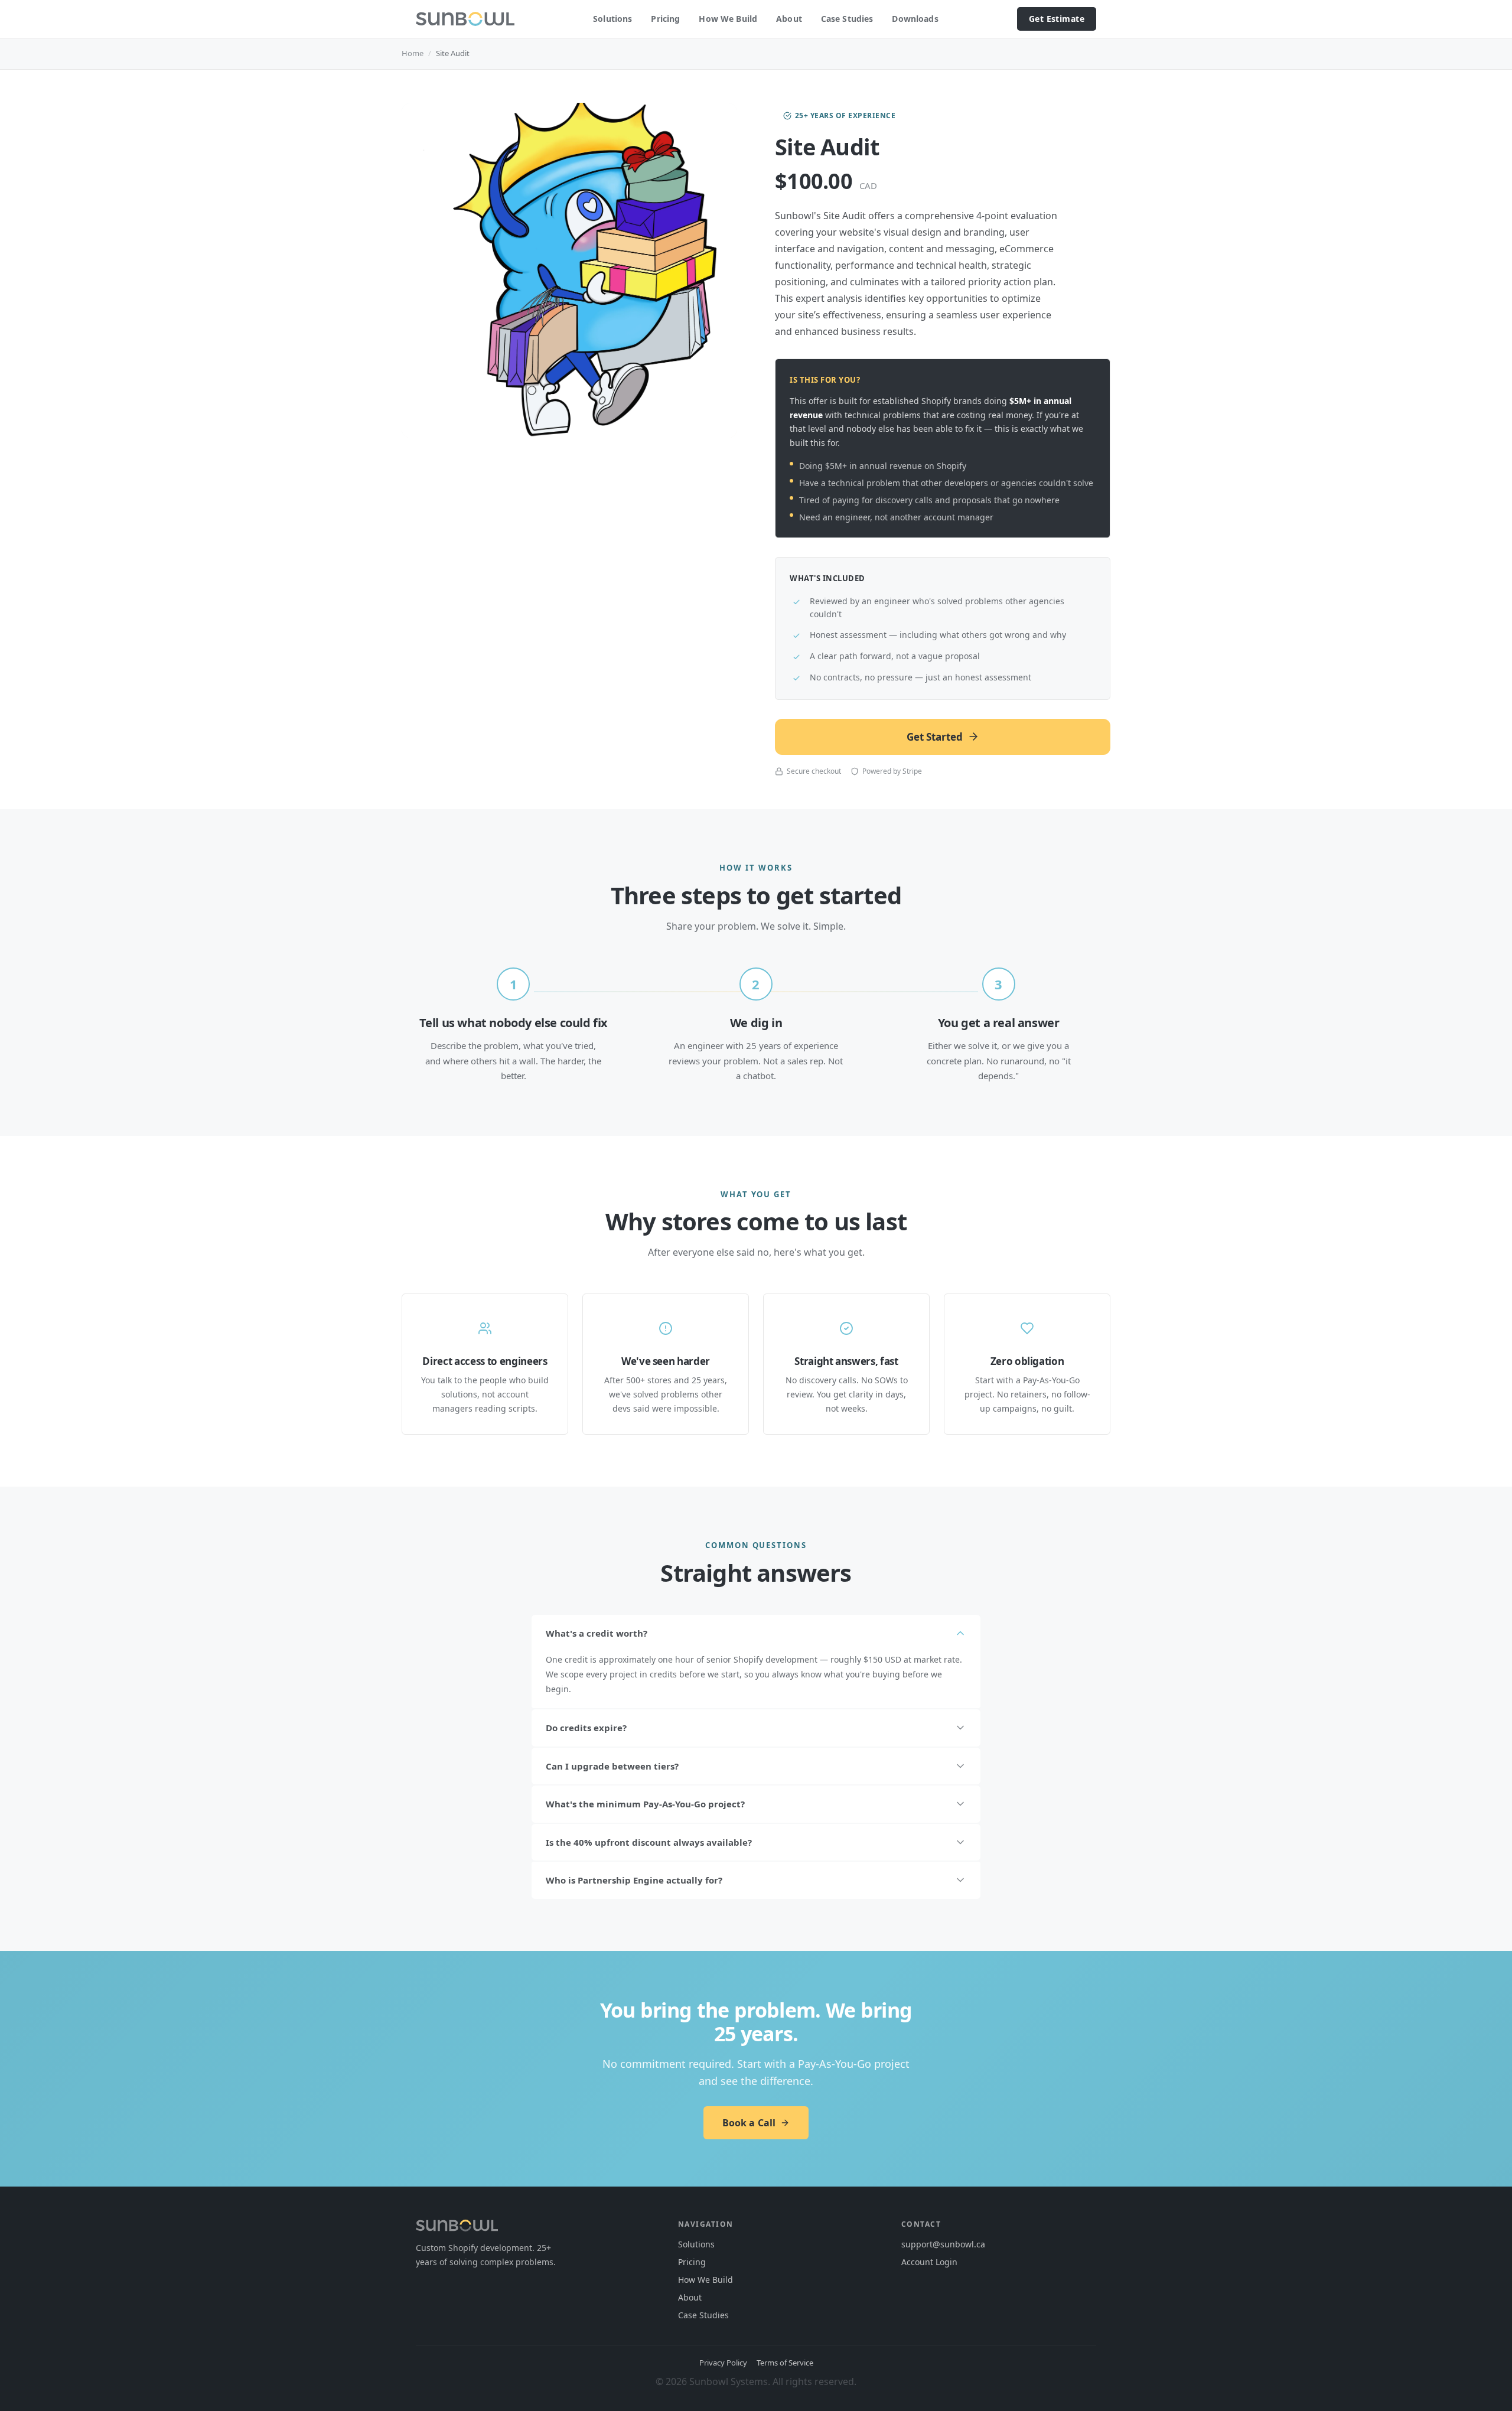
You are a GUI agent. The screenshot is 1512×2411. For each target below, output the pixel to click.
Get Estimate (1057, 19)
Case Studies (847, 19)
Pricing (665, 19)
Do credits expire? (586, 1728)
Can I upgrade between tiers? (612, 1766)
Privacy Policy (723, 2363)
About (789, 19)
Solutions (612, 19)
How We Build (728, 19)
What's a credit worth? (597, 1633)
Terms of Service (785, 2363)
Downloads (915, 19)
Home (413, 53)
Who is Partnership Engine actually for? (634, 1880)
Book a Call (749, 2123)
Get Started (935, 737)
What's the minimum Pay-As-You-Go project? (645, 1804)
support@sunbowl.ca (943, 2244)
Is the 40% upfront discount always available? (649, 1842)
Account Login (929, 2262)
